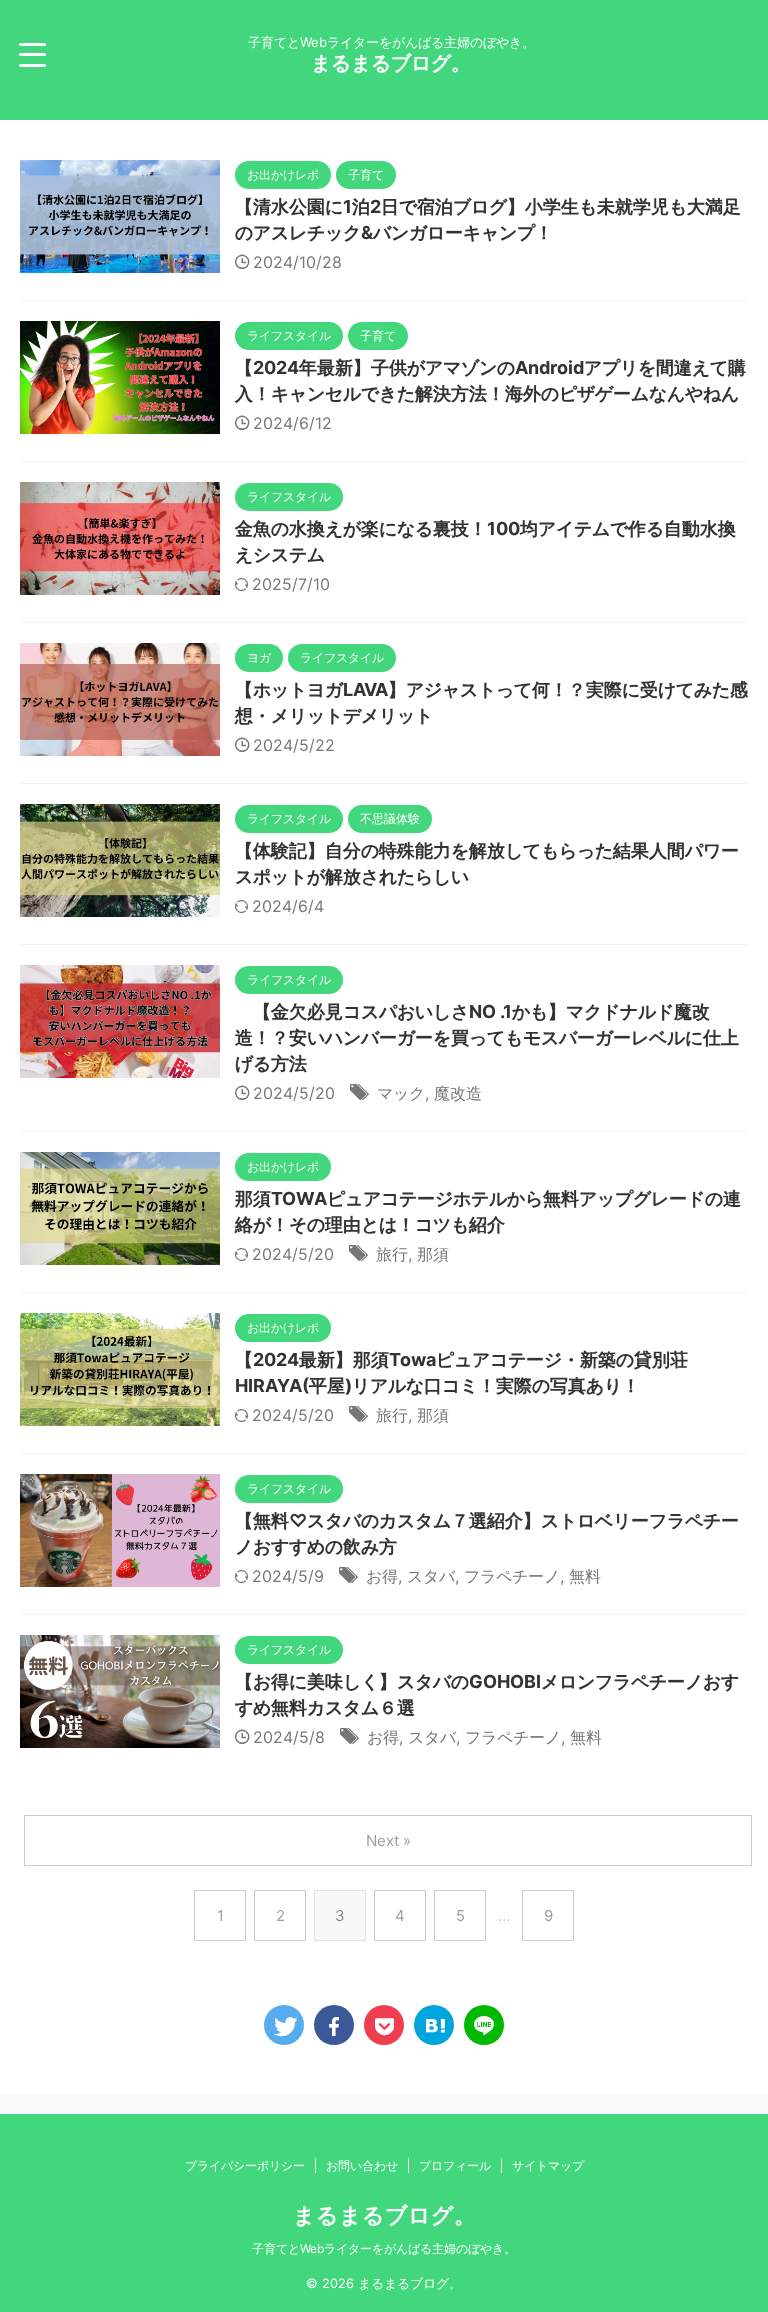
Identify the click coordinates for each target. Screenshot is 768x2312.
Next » (388, 1840)
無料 (585, 1576)
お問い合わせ (362, 2165)
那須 (433, 1254)
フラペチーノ (512, 1576)
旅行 (392, 1254)
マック (401, 1093)
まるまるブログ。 (391, 63)
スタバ (431, 1576)
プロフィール (455, 2165)
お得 (382, 1576)
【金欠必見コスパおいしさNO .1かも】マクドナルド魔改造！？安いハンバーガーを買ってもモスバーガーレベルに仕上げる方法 (487, 1037)
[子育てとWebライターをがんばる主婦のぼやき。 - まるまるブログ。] (434, 2025)
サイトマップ (548, 2165)
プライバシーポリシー (245, 2165)
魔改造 (458, 1093)
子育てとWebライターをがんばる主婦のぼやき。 (384, 2248)
